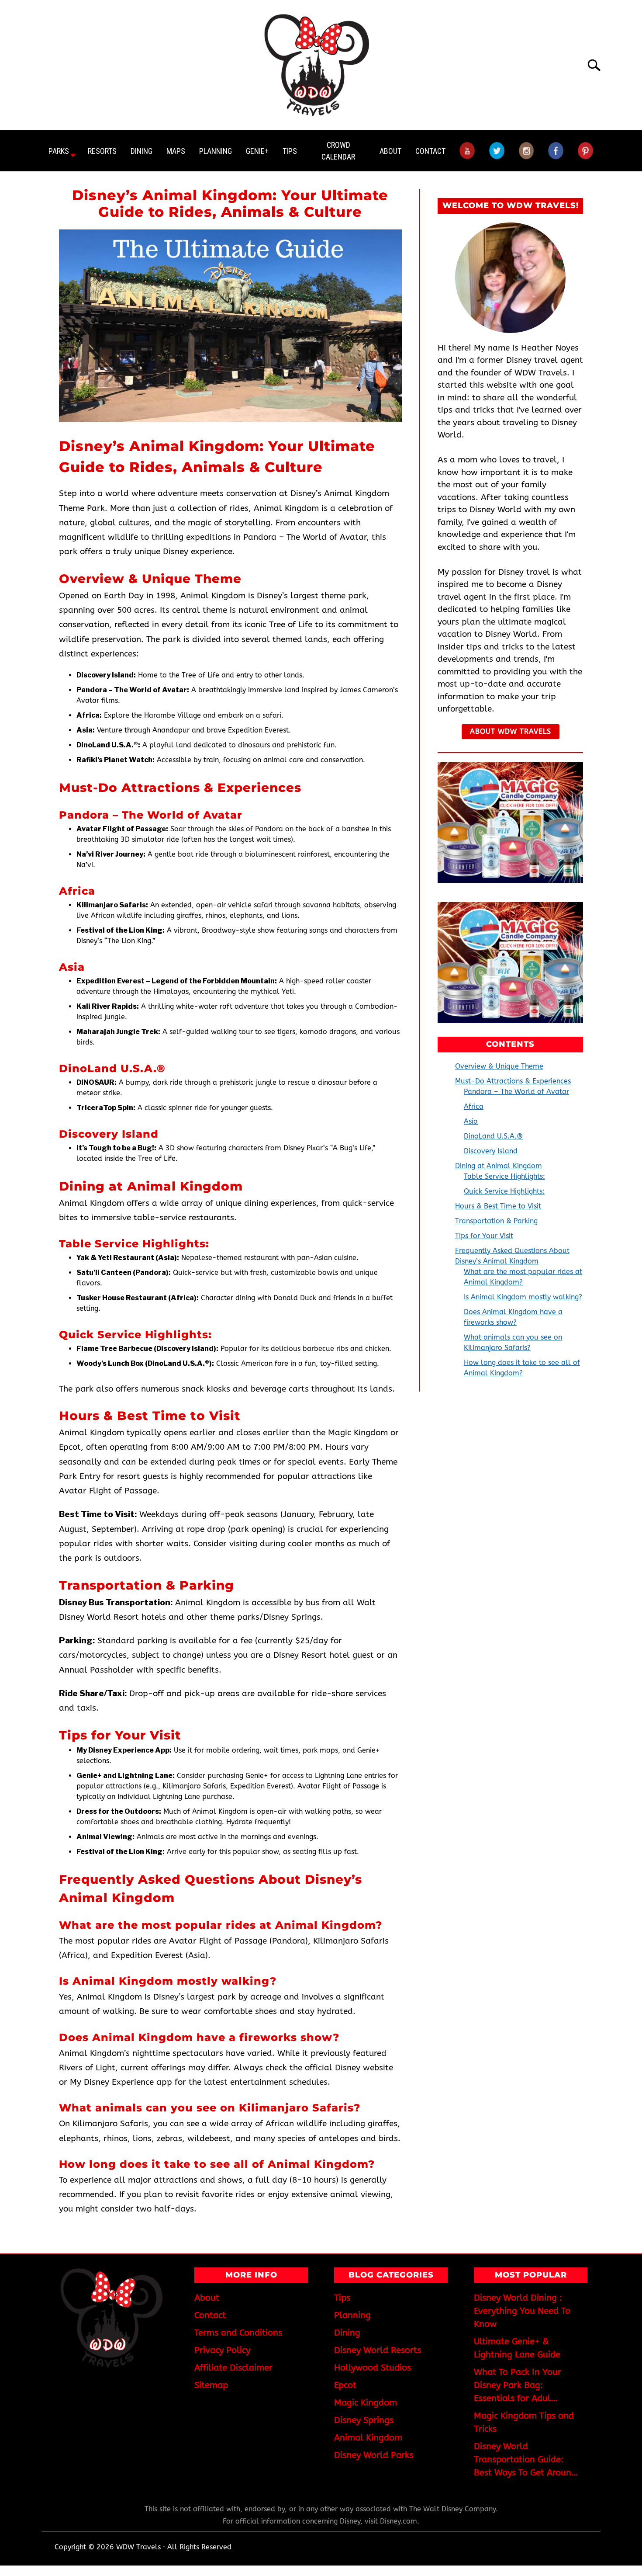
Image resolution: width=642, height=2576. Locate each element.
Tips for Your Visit (484, 1236)
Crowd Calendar (338, 151)
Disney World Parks (374, 2455)
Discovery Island (491, 1151)
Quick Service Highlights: (504, 1191)
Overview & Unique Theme (499, 1066)
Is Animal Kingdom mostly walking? (523, 1297)
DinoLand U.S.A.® (493, 1136)
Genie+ (257, 151)
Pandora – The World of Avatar (516, 1092)
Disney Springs (364, 2420)
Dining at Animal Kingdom (499, 1166)
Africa (474, 1106)
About (390, 151)
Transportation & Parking (496, 1221)
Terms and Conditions (238, 2333)
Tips (290, 151)
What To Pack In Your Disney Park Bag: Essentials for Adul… (518, 2385)
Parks (59, 151)
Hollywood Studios (373, 2368)
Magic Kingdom (366, 2403)
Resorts (102, 151)
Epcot (345, 2385)
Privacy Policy (222, 2350)
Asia (471, 1121)
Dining (142, 151)
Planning (216, 151)
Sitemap (211, 2385)
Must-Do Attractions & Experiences (513, 1081)
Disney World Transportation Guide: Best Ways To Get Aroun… (526, 2460)
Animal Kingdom (368, 2438)
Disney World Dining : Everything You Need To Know (522, 2311)
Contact (430, 151)
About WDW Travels (511, 731)
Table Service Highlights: (504, 1176)
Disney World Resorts (378, 2350)
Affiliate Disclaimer (233, 2368)
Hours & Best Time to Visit (498, 1206)
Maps (176, 151)
